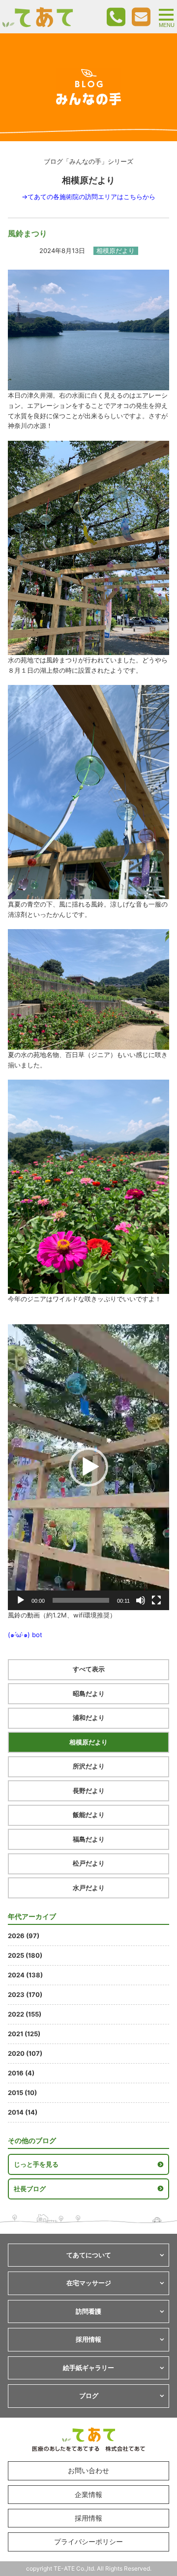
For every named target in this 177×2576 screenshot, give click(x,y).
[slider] (81, 1600)
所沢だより (89, 1766)
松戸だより (89, 1863)
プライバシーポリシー (88, 2541)
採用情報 (88, 2518)
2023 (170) (25, 1995)
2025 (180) (25, 1955)
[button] (88, 1467)
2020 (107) (25, 2053)
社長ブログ (30, 2189)
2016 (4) (21, 2073)
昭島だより (89, 1693)
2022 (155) (25, 2014)
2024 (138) (25, 1975)
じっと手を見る (36, 2164)
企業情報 (88, 2494)
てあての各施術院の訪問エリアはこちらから (91, 197)
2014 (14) (23, 2112)
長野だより (89, 1791)
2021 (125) (24, 2034)
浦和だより (89, 1717)
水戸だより (89, 1888)
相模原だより (88, 1742)
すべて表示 (89, 1669)
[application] (88, 1467)
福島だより (89, 1839)
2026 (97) (24, 1936)
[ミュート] (141, 1600)
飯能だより (89, 1815)
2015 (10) (22, 2093)
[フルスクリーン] (156, 1600)
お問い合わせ (88, 2470)
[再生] (21, 1600)
